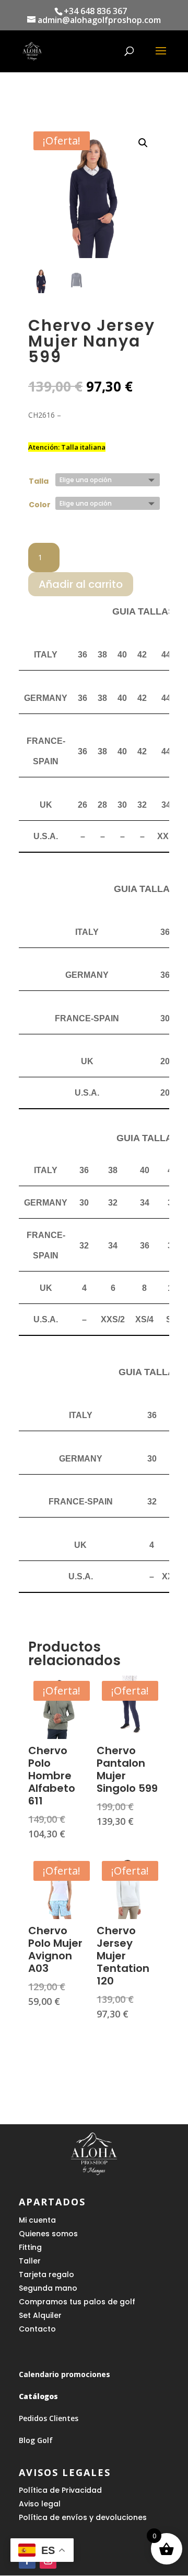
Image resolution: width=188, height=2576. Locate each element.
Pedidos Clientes (49, 2418)
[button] (143, 143)
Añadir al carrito (81, 584)
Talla (39, 481)
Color (40, 505)
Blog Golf (36, 2440)
